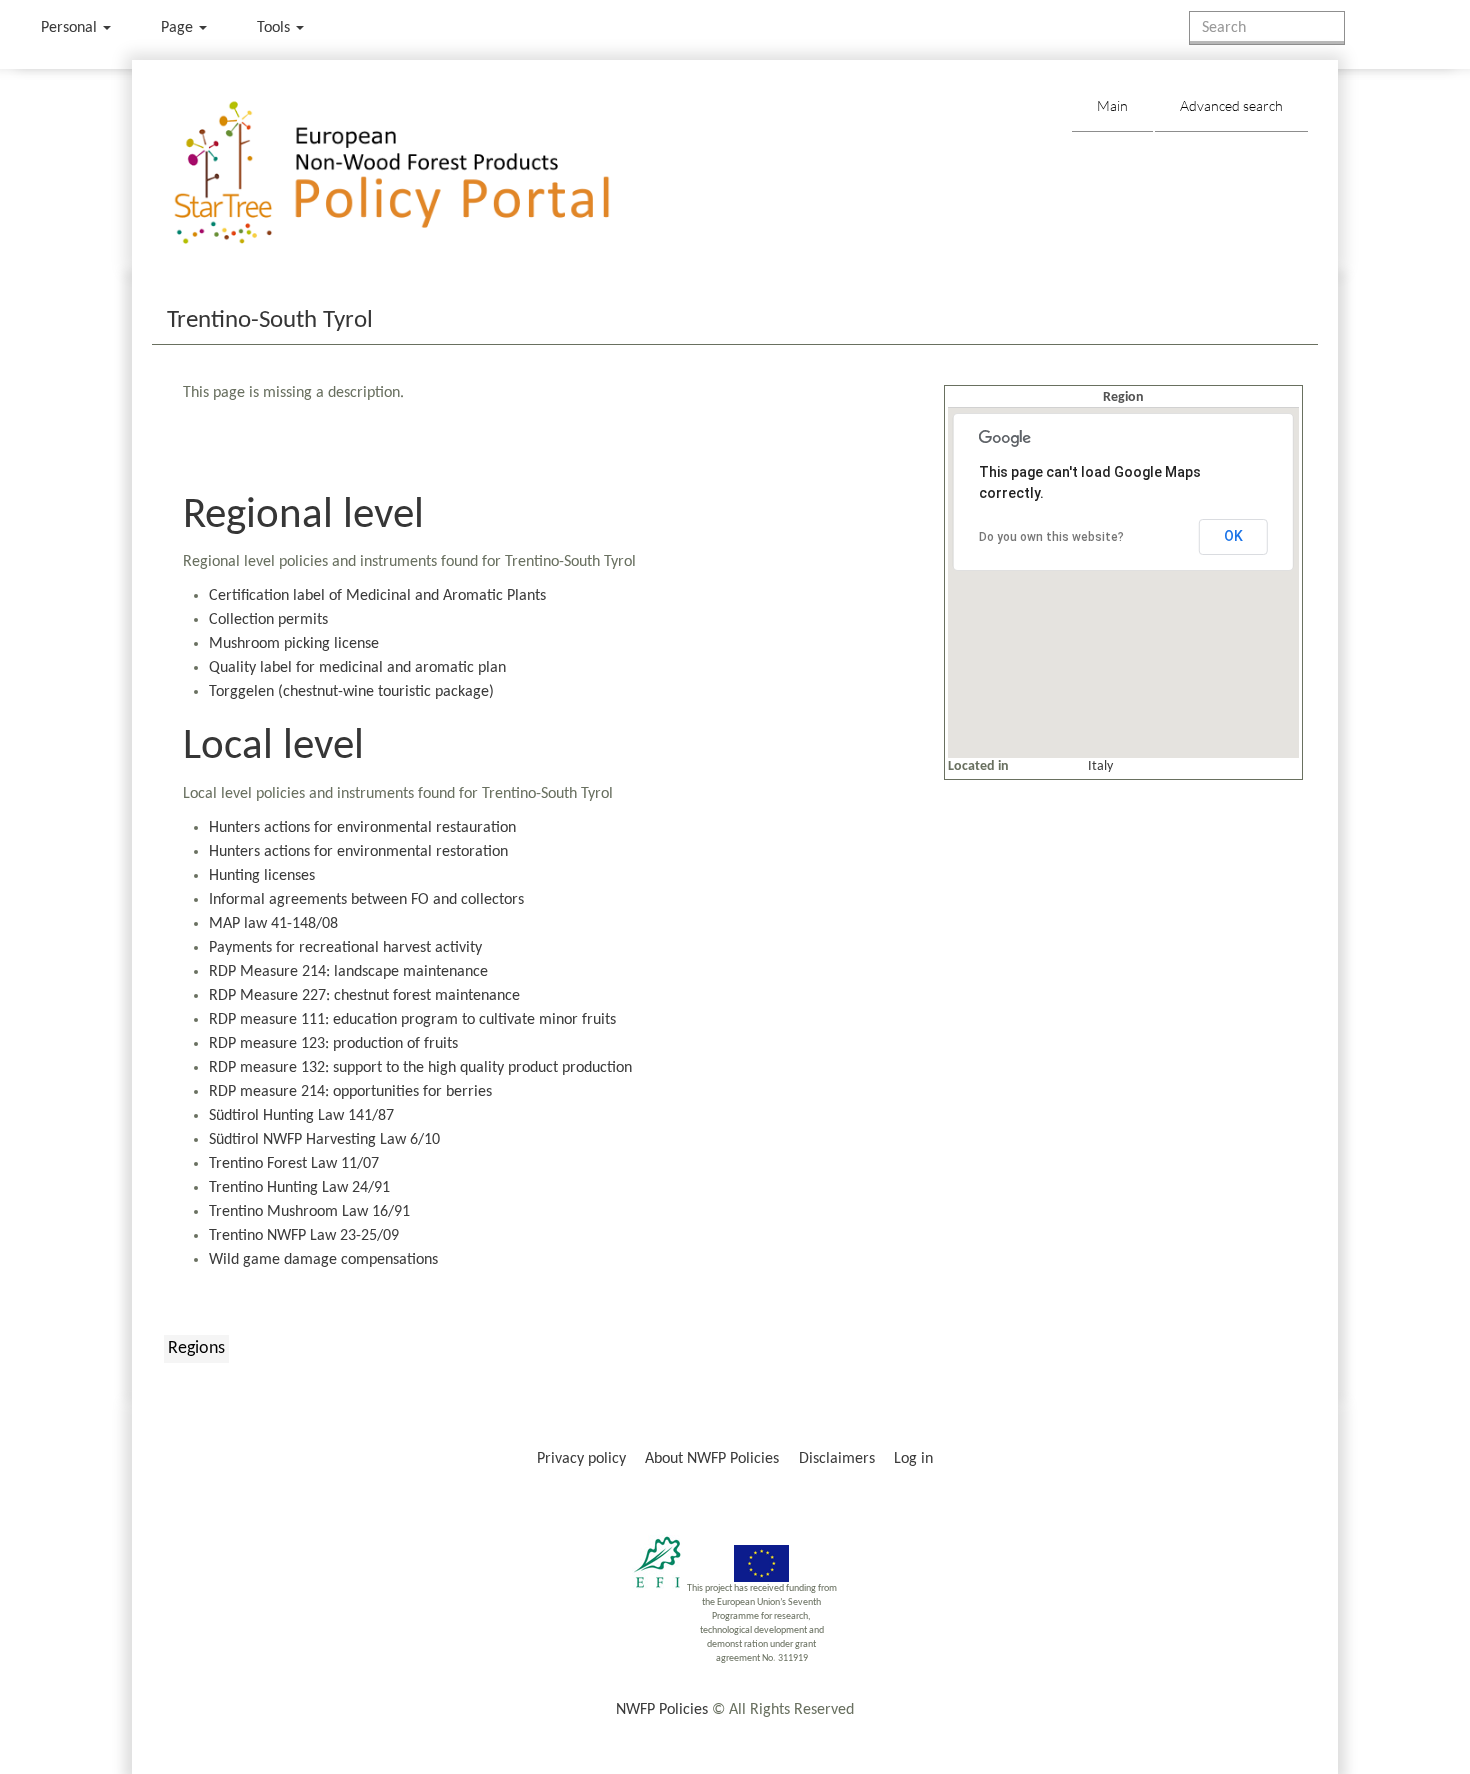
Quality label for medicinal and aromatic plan (357, 668)
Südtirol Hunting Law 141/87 (301, 1116)
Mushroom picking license (294, 644)
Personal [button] (71, 28)
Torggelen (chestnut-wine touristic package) (351, 692)
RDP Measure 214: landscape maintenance (348, 972)
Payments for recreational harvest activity (345, 948)
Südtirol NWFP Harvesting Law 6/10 (324, 1140)
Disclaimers (837, 1459)
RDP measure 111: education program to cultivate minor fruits (412, 1020)
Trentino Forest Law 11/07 (294, 1164)
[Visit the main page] (420, 173)
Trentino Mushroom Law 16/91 (309, 1212)
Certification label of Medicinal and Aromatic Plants (377, 596)
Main (1112, 105)
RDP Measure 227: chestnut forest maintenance (364, 996)
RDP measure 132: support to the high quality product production (420, 1068)
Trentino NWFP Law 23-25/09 (304, 1236)
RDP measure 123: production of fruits (333, 1044)
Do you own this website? (1051, 537)
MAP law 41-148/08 (273, 924)
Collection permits (268, 620)
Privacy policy (581, 1459)
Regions (196, 1348)
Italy (1100, 766)
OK (1233, 536)
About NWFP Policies (712, 1459)
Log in (913, 1459)
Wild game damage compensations (323, 1260)
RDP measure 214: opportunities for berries (350, 1092)
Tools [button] (275, 28)
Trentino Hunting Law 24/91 (299, 1188)
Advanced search (1231, 105)
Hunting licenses (262, 876)
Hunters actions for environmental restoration (358, 852)
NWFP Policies (662, 1710)
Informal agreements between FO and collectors (366, 900)
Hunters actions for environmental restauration (362, 828)
